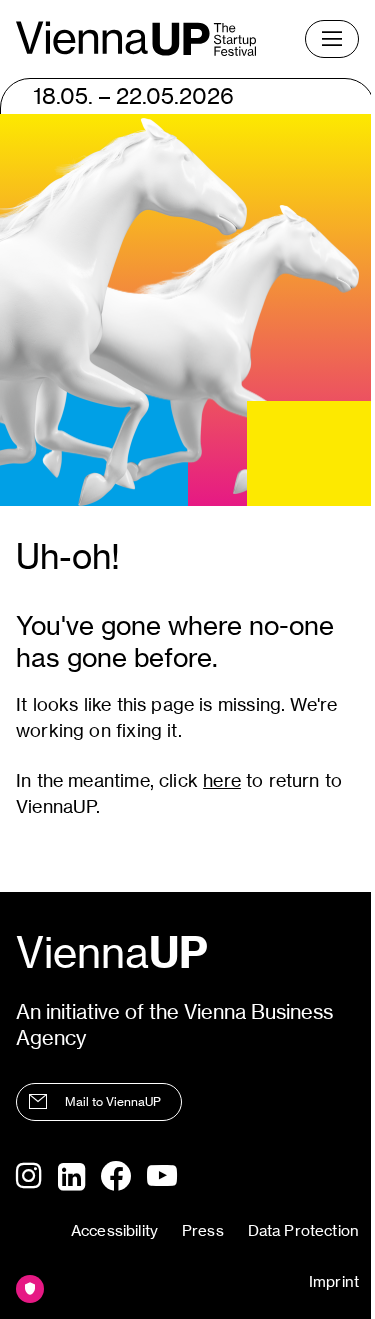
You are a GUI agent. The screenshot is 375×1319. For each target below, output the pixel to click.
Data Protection (303, 1230)
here (222, 780)
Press (203, 1230)
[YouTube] (162, 1177)
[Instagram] (29, 1177)
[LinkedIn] (71, 1177)
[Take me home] (136, 38)
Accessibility (114, 1230)
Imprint (334, 1281)
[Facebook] (116, 1176)
